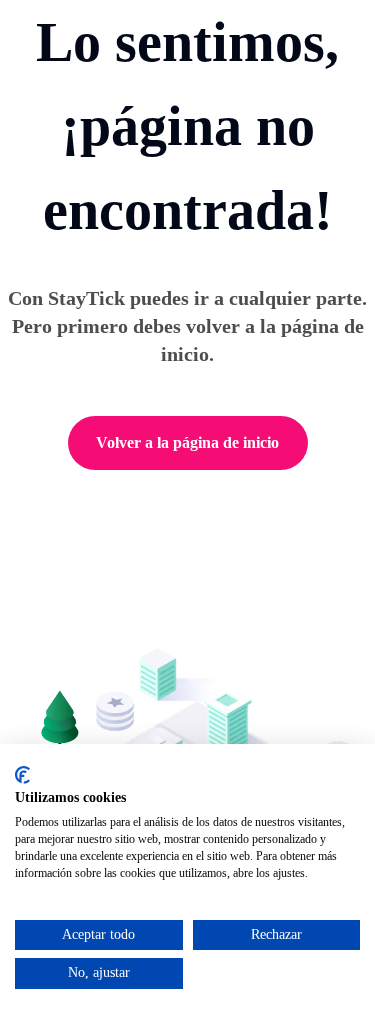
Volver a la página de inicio (187, 442)
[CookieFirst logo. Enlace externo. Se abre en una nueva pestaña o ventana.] (22, 775)
